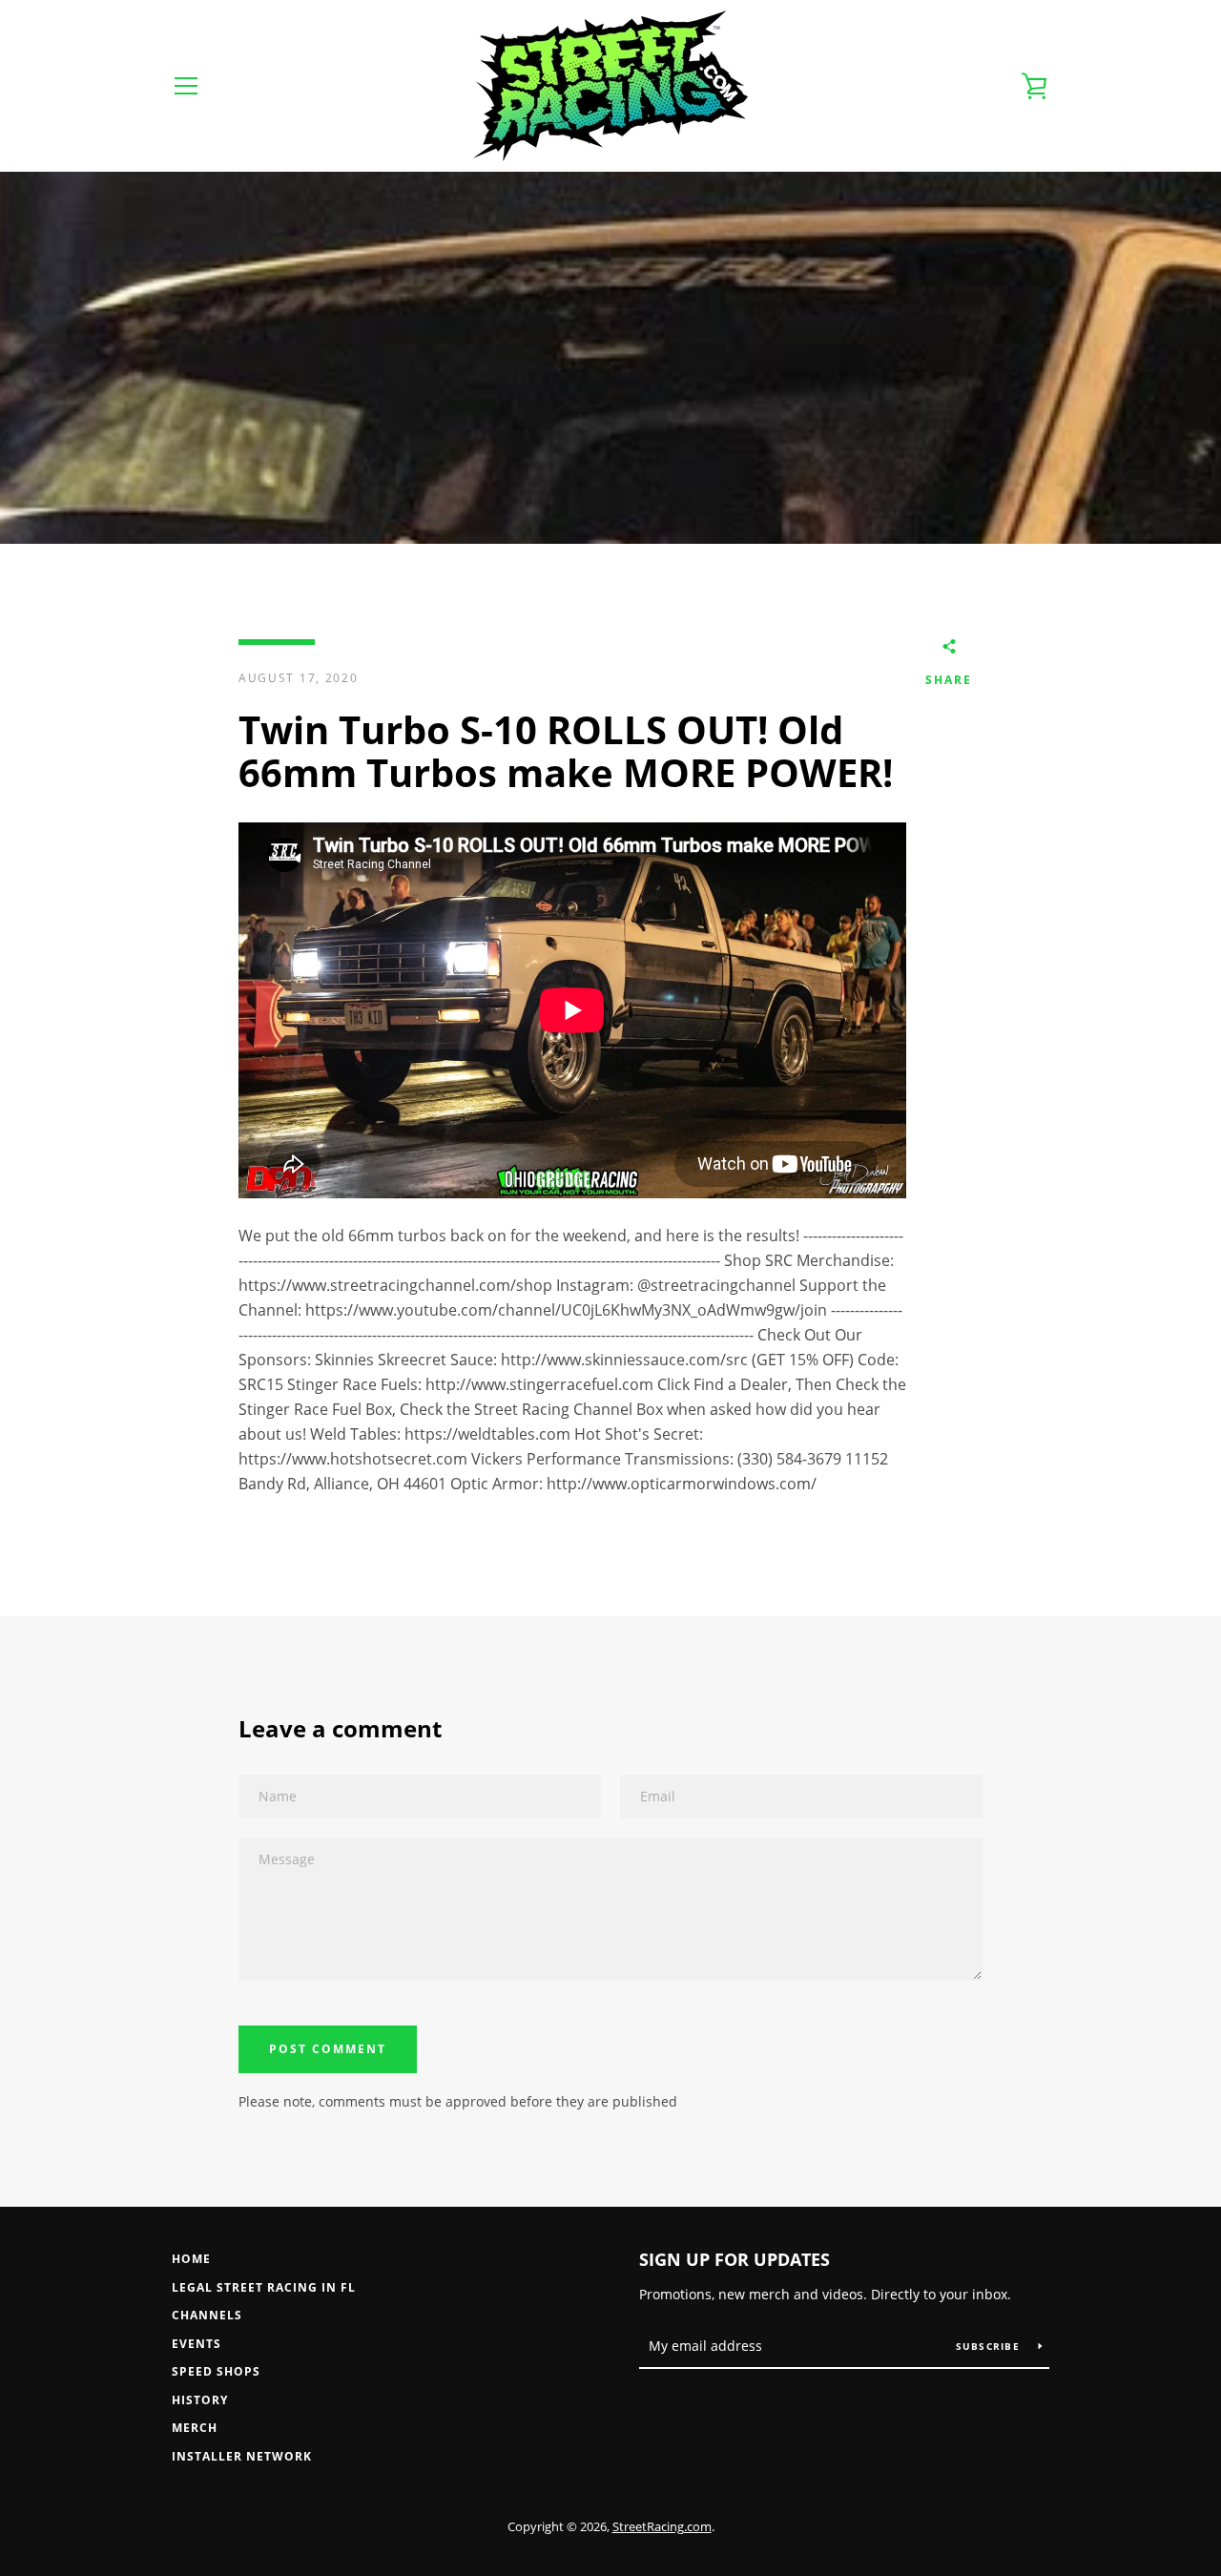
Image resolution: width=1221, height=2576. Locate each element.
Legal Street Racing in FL (264, 2287)
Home (191, 2259)
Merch (195, 2428)
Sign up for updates (735, 2259)
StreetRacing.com (662, 2526)
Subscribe (990, 2346)
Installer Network (242, 2456)
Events (197, 2344)
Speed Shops (216, 2371)
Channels (207, 2315)
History (200, 2400)
